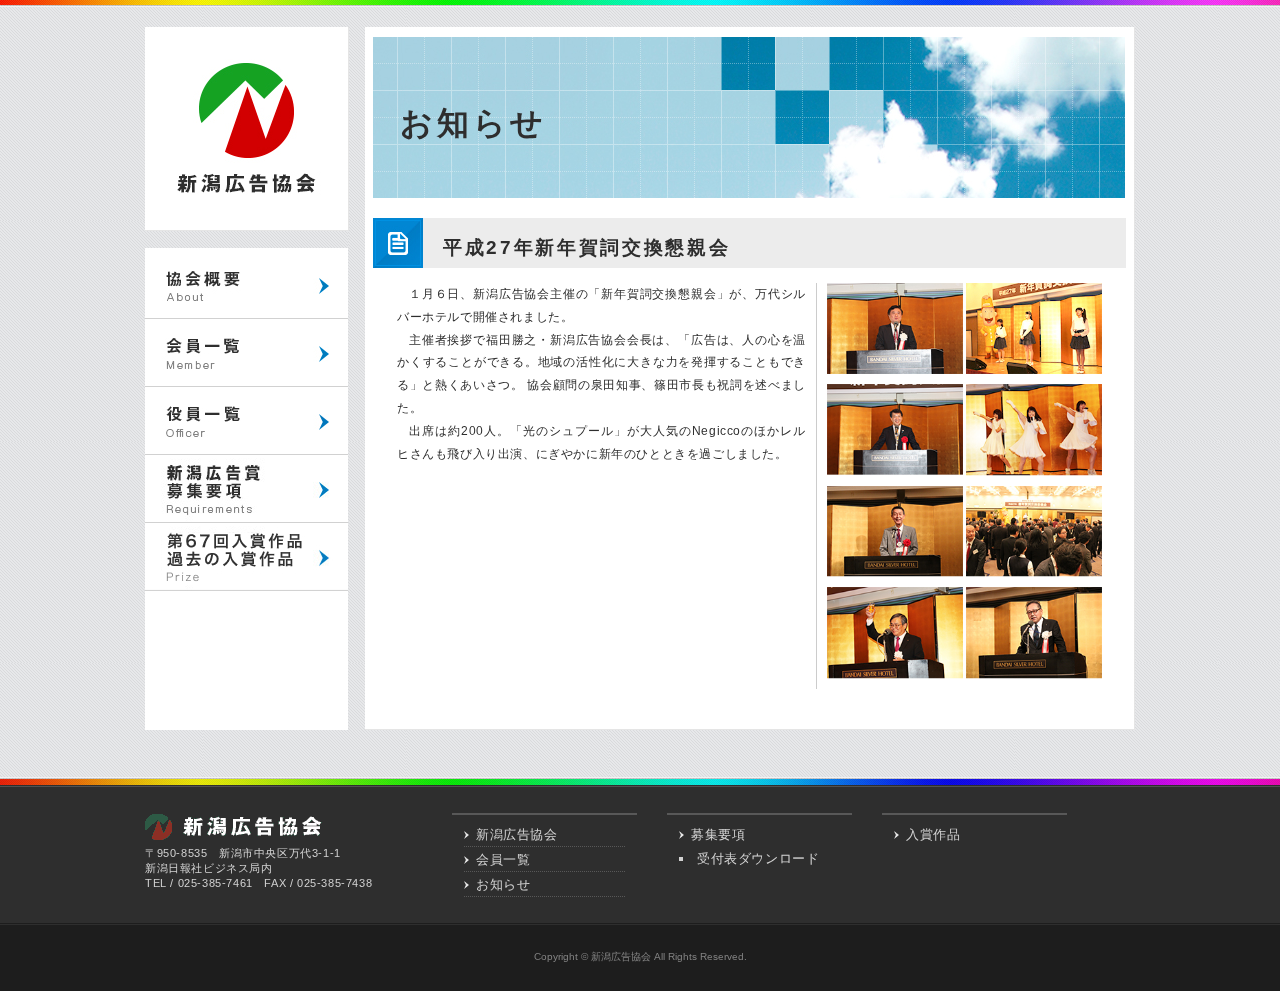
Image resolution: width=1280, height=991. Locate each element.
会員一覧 (503, 859)
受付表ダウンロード (758, 858)
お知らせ (503, 884)
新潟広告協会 (517, 834)
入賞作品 (933, 834)
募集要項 (718, 834)
